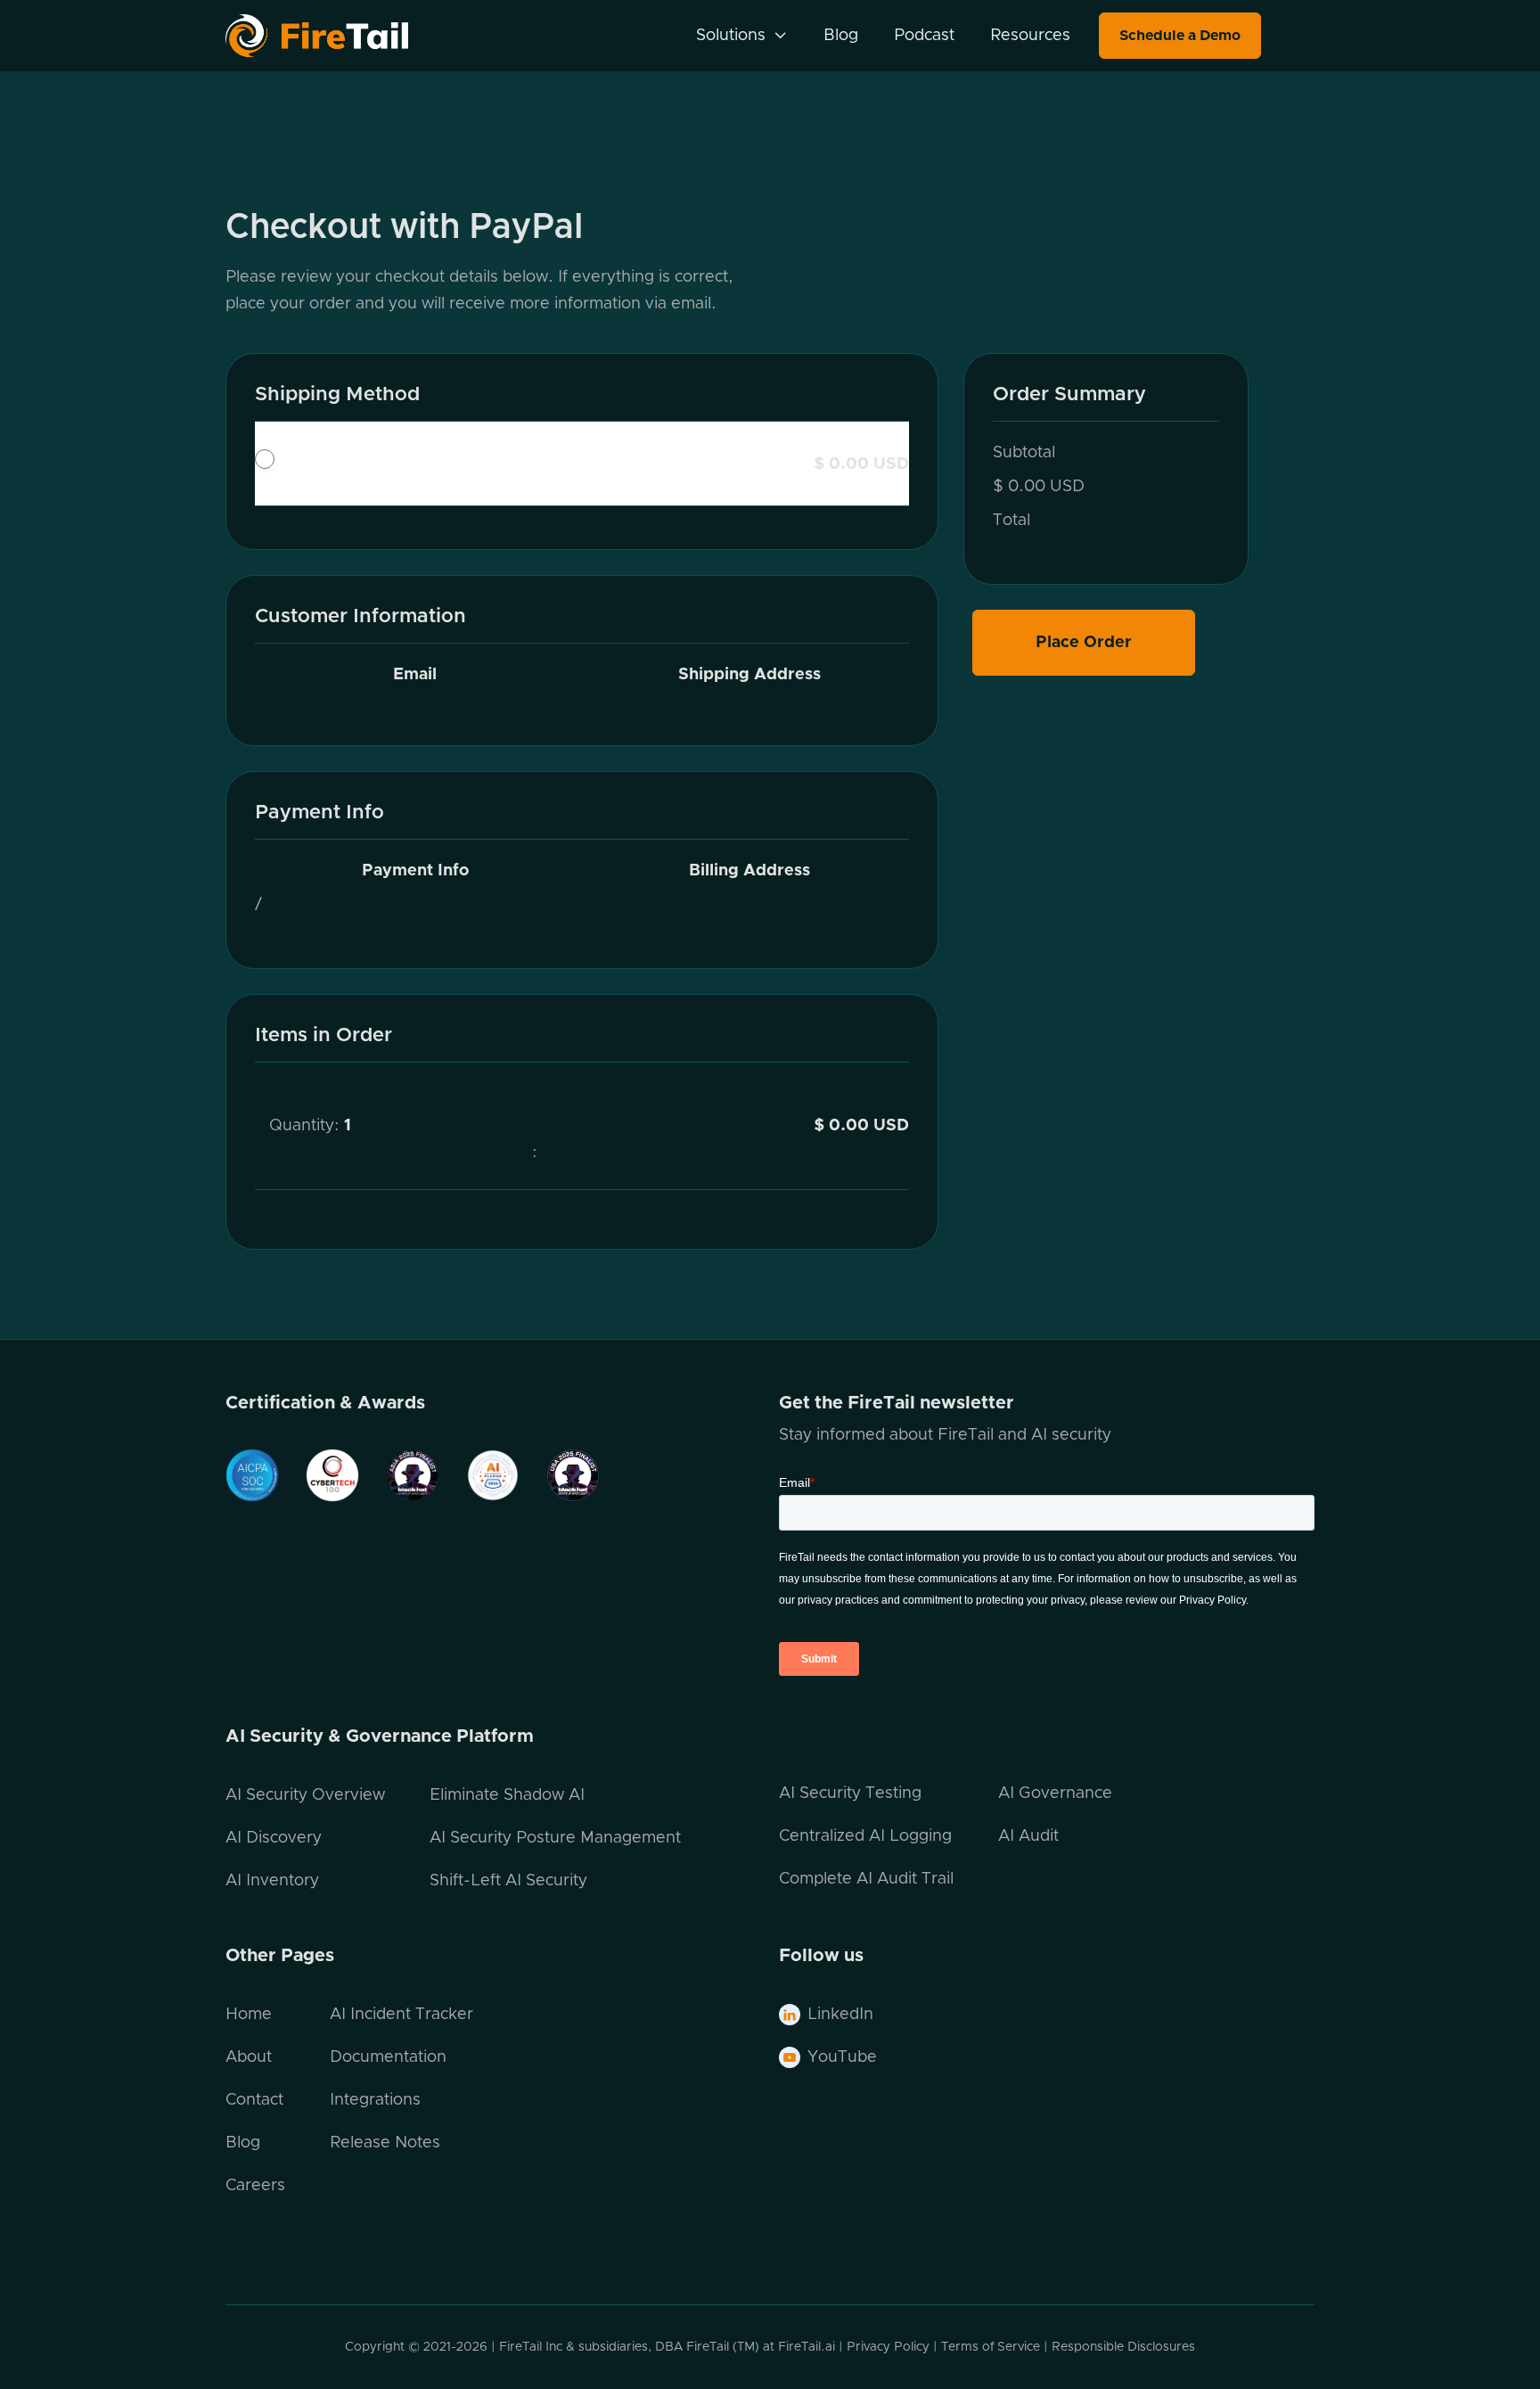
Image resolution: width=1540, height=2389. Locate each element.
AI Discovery (274, 1838)
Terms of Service (991, 2347)
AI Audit (1028, 1836)
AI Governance (1055, 1794)
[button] (742, 36)
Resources (1030, 36)
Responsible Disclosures (1123, 2347)
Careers (255, 2186)
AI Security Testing (850, 1794)
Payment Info (415, 871)
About (249, 2057)
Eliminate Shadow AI (507, 1795)
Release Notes (385, 2143)
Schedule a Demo (1180, 36)
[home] (340, 36)
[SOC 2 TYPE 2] (252, 1475)
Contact (254, 2100)
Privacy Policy (888, 2347)
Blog (841, 36)
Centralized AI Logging (865, 1836)
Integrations (375, 2100)
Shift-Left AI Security (508, 1881)
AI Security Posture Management (555, 1838)
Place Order (1084, 643)
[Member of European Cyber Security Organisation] (399, 1475)
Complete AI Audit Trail (866, 1879)
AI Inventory (272, 1881)
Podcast (924, 36)
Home (249, 2015)
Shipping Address (750, 675)
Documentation (388, 2057)
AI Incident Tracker (401, 2015)
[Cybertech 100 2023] (319, 1475)
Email (415, 675)
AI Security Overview (305, 1795)
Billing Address (750, 871)
